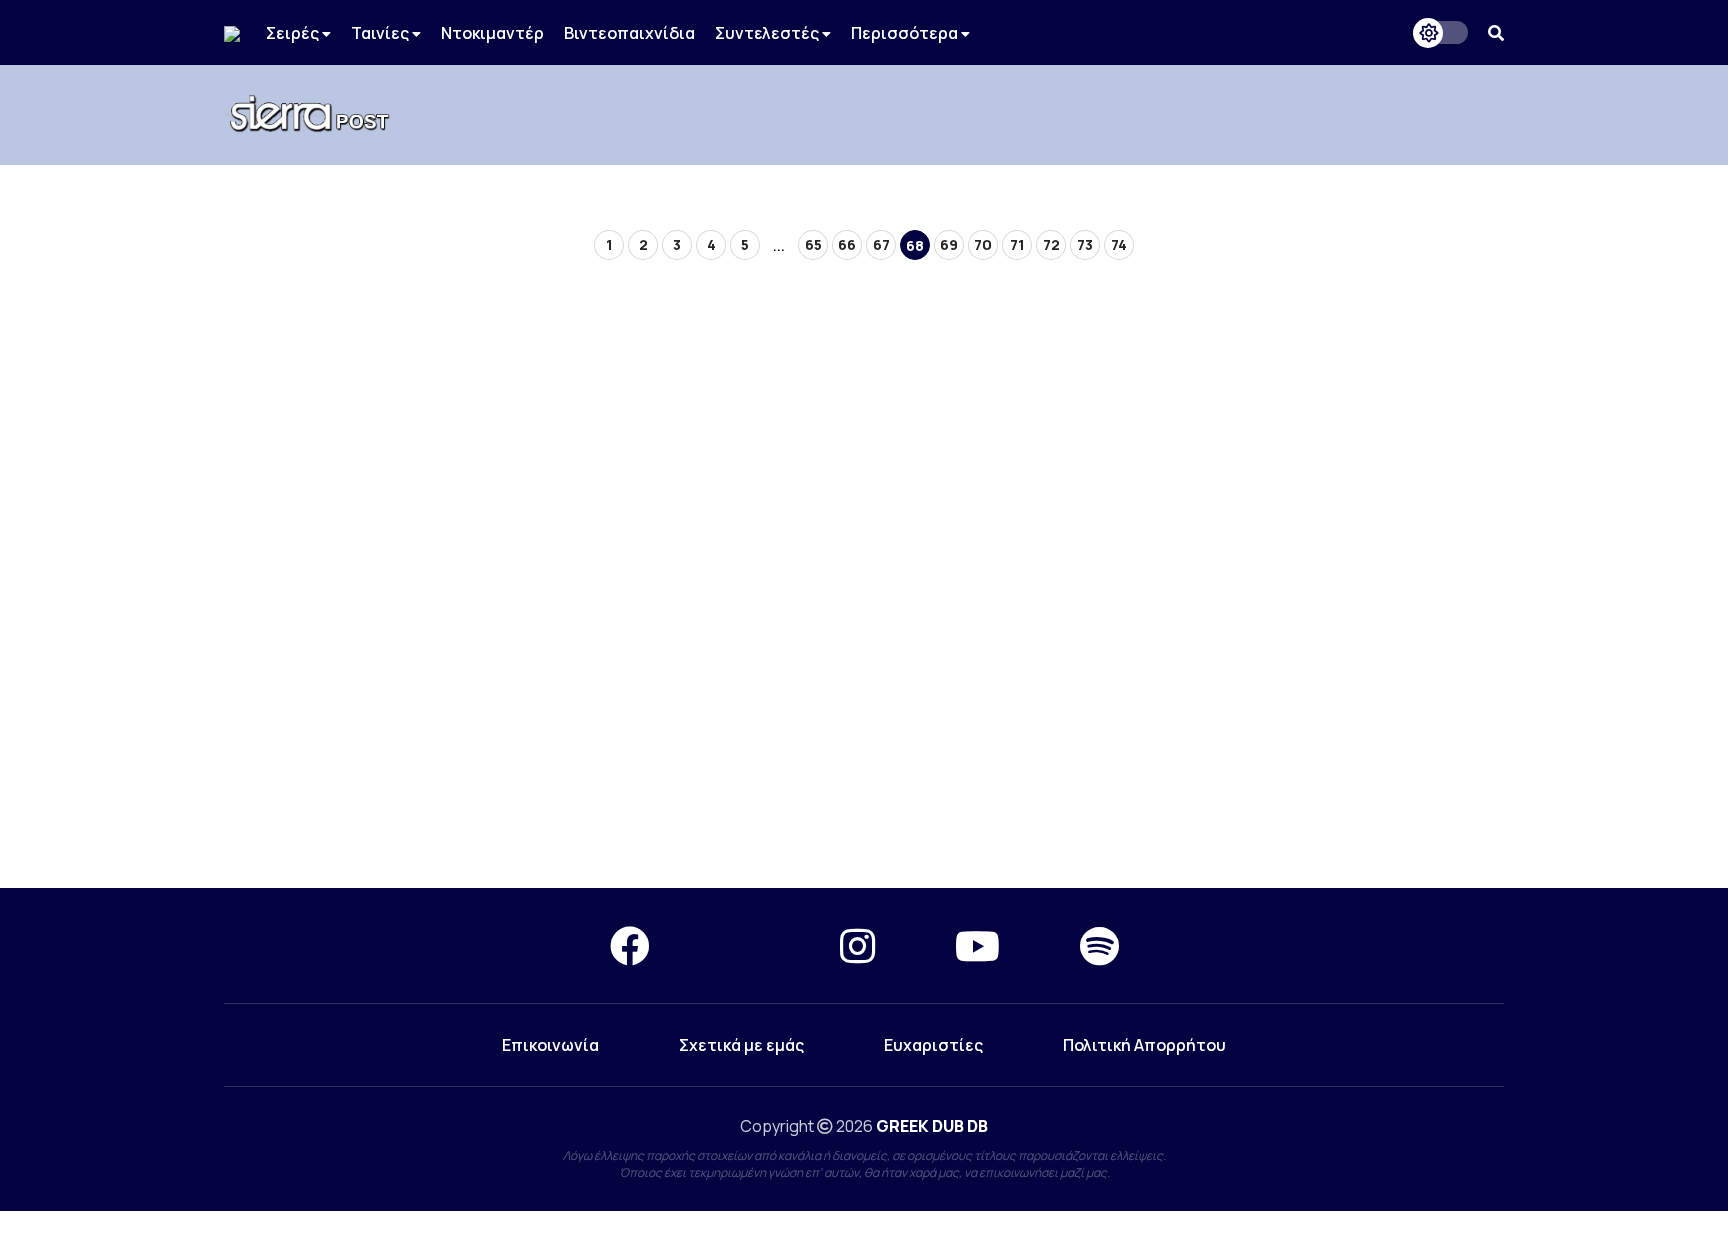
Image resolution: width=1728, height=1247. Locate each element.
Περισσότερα (906, 33)
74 (1119, 244)
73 (1085, 244)
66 (847, 244)
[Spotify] (1099, 945)
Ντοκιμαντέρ (492, 33)
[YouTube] (977, 945)
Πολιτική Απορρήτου (1144, 1045)
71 (1017, 244)
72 (1051, 244)
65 (813, 244)
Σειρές (294, 33)
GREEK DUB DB (932, 1126)
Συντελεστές (768, 33)
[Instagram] (857, 945)
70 (983, 244)
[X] (745, 945)
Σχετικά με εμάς (741, 1045)
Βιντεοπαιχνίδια (629, 33)
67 (881, 244)
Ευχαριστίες (933, 1045)
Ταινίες (381, 33)
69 (949, 244)
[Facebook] (630, 945)
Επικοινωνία (550, 1045)
